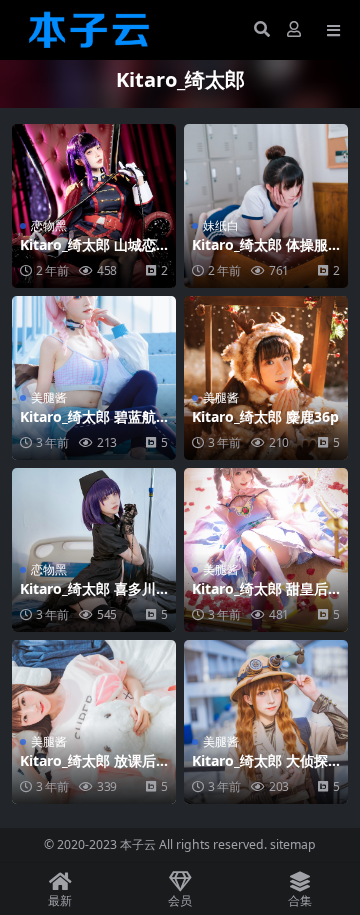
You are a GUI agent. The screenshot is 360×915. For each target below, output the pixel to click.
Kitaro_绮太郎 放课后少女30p (88, 769)
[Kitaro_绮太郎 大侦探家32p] (266, 722)
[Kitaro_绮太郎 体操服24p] (266, 206)
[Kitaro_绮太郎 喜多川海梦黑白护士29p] (94, 550)
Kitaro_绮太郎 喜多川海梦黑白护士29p (88, 597)
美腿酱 (49, 397)
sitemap (293, 844)
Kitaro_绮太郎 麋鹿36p (265, 416)
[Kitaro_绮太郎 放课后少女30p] (94, 722)
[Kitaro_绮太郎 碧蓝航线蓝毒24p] (94, 378)
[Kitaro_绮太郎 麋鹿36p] (266, 378)
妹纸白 (221, 225)
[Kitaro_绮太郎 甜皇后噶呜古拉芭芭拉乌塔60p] (266, 550)
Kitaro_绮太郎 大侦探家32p (260, 769)
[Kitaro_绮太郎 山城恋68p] (94, 206)
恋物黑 (49, 225)
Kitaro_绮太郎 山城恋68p (92, 253)
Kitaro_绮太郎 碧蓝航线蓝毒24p (88, 425)
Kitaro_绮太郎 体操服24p (264, 253)
